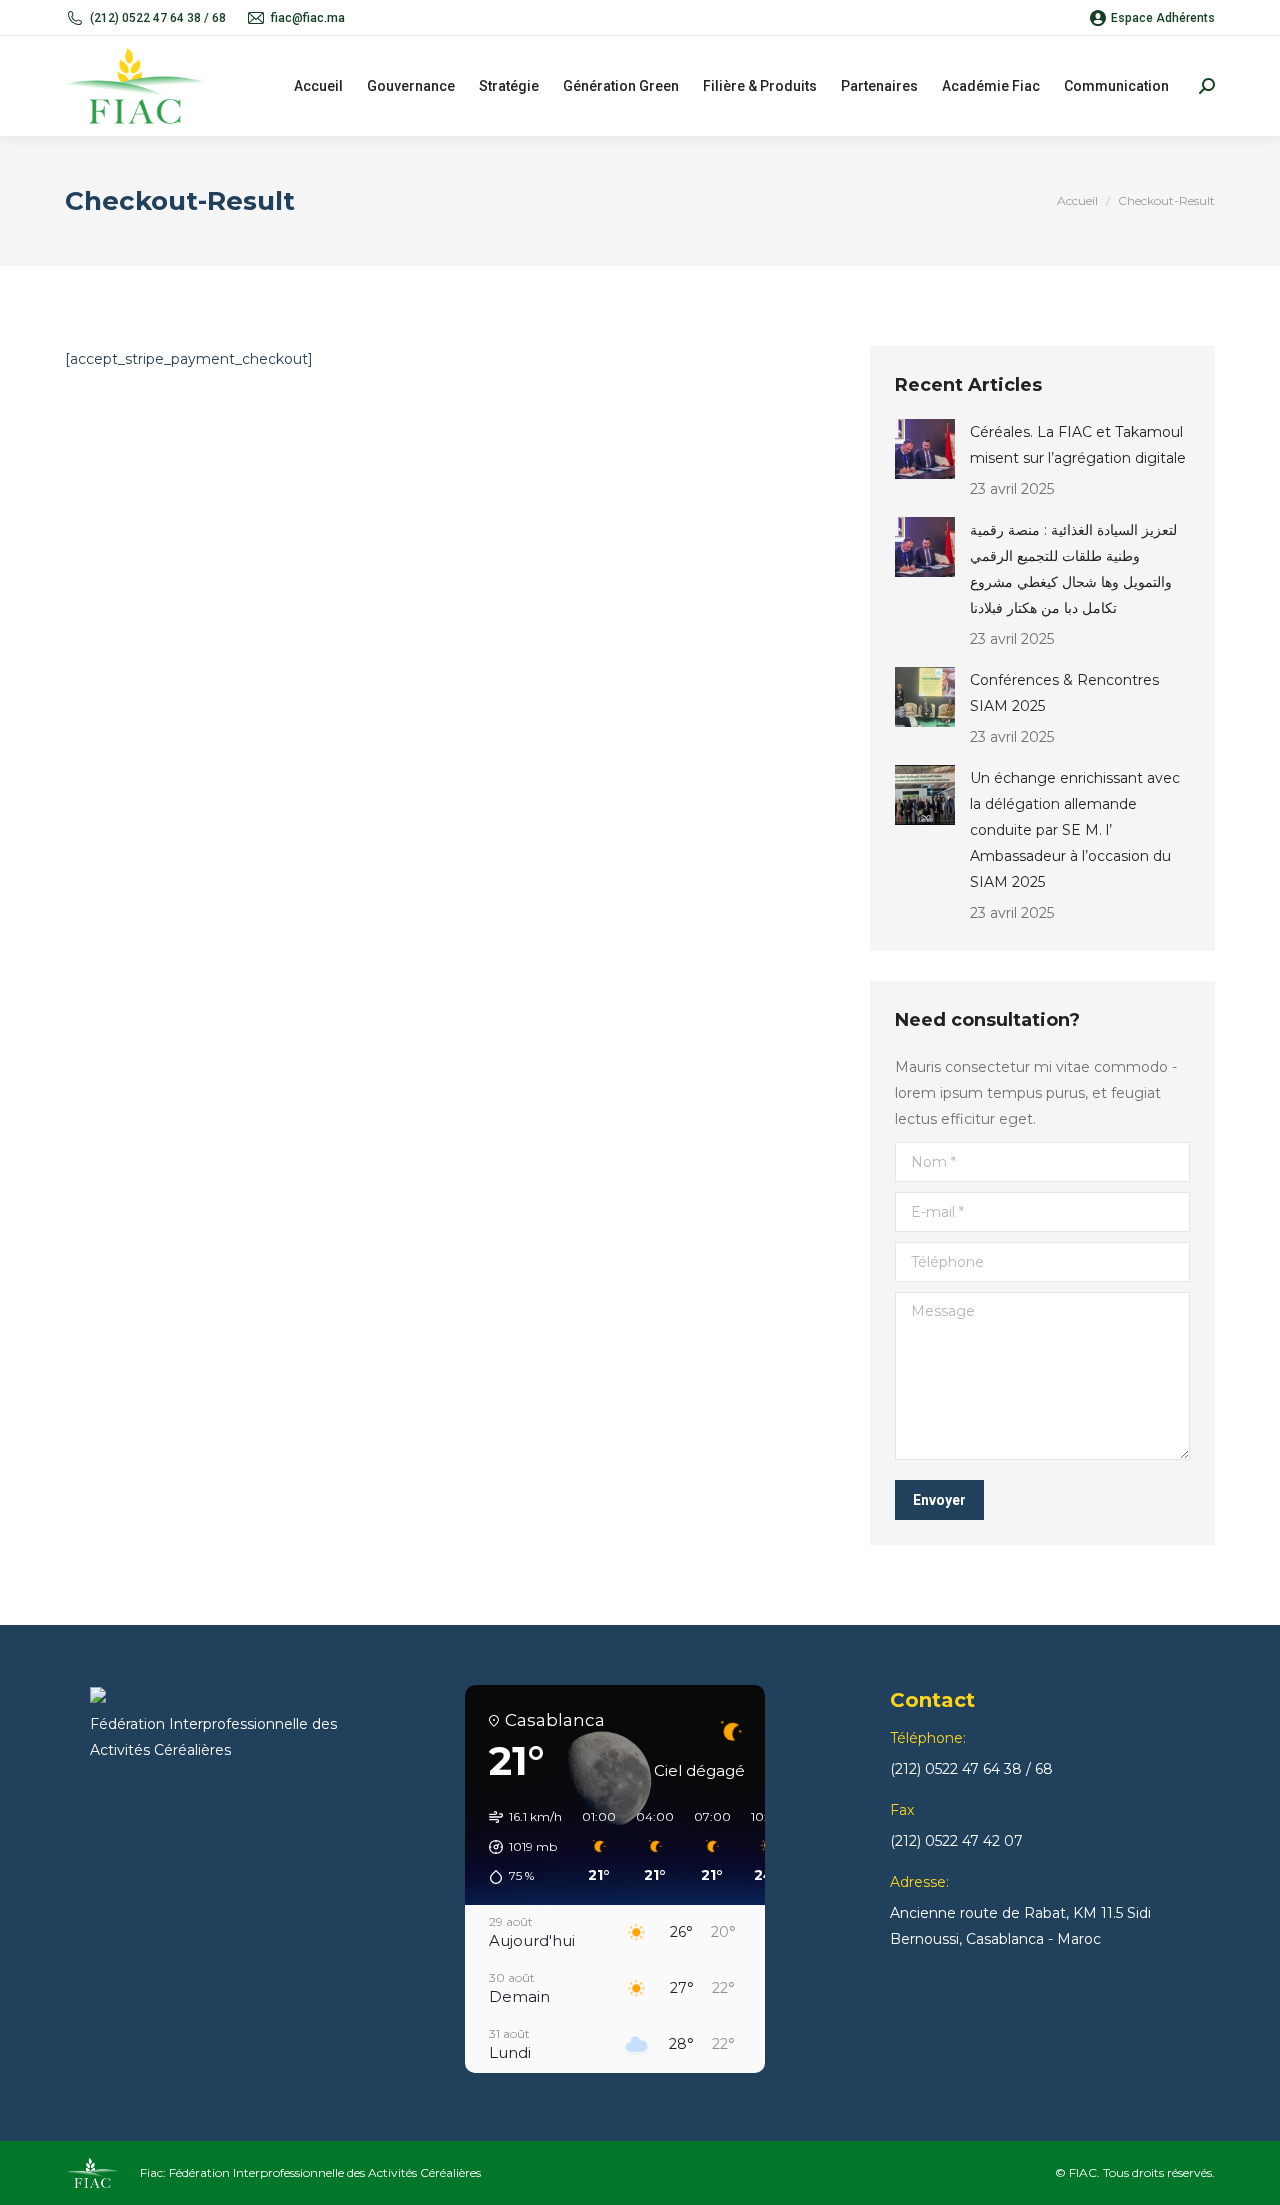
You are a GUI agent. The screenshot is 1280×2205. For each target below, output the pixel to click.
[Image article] (925, 449)
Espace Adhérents (1163, 18)
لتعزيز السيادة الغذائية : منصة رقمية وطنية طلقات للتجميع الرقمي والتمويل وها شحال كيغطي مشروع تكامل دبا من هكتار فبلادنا (1073, 569)
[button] (518, 1847)
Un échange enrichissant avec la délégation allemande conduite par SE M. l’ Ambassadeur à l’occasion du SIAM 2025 (1075, 830)
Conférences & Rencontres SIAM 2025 (1064, 693)
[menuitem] (318, 86)
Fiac (151, 2172)
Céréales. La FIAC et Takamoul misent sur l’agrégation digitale (1078, 445)
